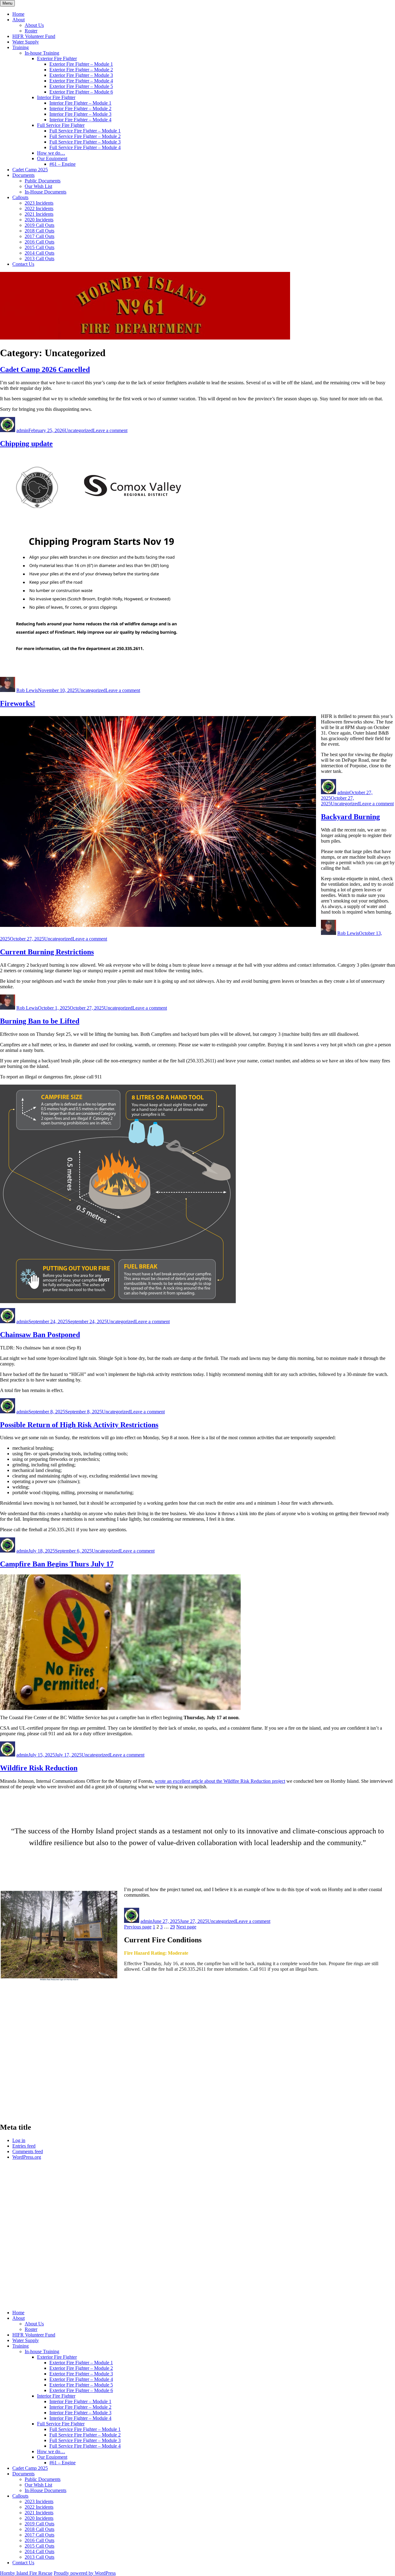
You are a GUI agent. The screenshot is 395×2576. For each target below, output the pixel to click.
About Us (34, 25)
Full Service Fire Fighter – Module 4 (85, 147)
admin (22, 430)
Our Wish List (38, 186)
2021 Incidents (39, 214)
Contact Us (23, 264)
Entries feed (24, 2146)
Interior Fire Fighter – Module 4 (80, 120)
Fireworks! (18, 703)
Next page (186, 1927)
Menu (7, 3)
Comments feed (28, 2151)
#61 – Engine (62, 164)
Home (18, 14)
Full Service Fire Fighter (61, 125)
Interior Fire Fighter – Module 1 (80, 103)
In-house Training (42, 53)
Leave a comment (110, 430)
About (19, 20)
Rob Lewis (27, 690)
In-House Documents (46, 192)
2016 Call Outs (39, 242)
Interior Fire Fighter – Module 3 (80, 114)
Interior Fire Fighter (56, 97)
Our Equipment (52, 158)
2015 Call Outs (39, 247)
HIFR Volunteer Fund (34, 36)
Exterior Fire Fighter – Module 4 (81, 81)
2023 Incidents (39, 203)
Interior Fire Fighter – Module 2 (80, 108)
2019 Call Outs (39, 225)
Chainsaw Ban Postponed (40, 1335)
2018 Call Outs (39, 231)
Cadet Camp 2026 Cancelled (45, 369)
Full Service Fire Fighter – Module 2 (85, 136)
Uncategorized (79, 430)
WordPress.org (27, 2157)
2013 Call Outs (39, 258)
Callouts (20, 197)
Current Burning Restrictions (47, 952)
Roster (31, 31)
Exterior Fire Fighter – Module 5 (81, 86)
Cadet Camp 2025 (30, 170)
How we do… (51, 153)
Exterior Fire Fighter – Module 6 (81, 92)
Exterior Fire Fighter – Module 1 (81, 64)
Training (21, 47)
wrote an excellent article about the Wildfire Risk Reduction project (220, 1781)
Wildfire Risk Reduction (39, 1768)
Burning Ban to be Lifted (40, 1021)
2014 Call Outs (39, 253)
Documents (23, 175)
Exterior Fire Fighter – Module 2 (81, 70)
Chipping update (26, 444)
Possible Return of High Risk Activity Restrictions (79, 1425)
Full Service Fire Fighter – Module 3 (85, 142)
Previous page (138, 1927)
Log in (19, 2140)
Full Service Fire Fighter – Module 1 (85, 131)
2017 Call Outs (39, 236)
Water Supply (26, 42)
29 (173, 1927)
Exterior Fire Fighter (57, 58)
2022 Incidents (39, 208)
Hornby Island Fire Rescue (26, 2573)
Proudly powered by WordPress (85, 2573)
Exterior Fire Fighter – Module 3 (81, 75)
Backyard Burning (350, 817)
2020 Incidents (39, 220)
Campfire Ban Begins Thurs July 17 (57, 1564)
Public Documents (43, 181)
